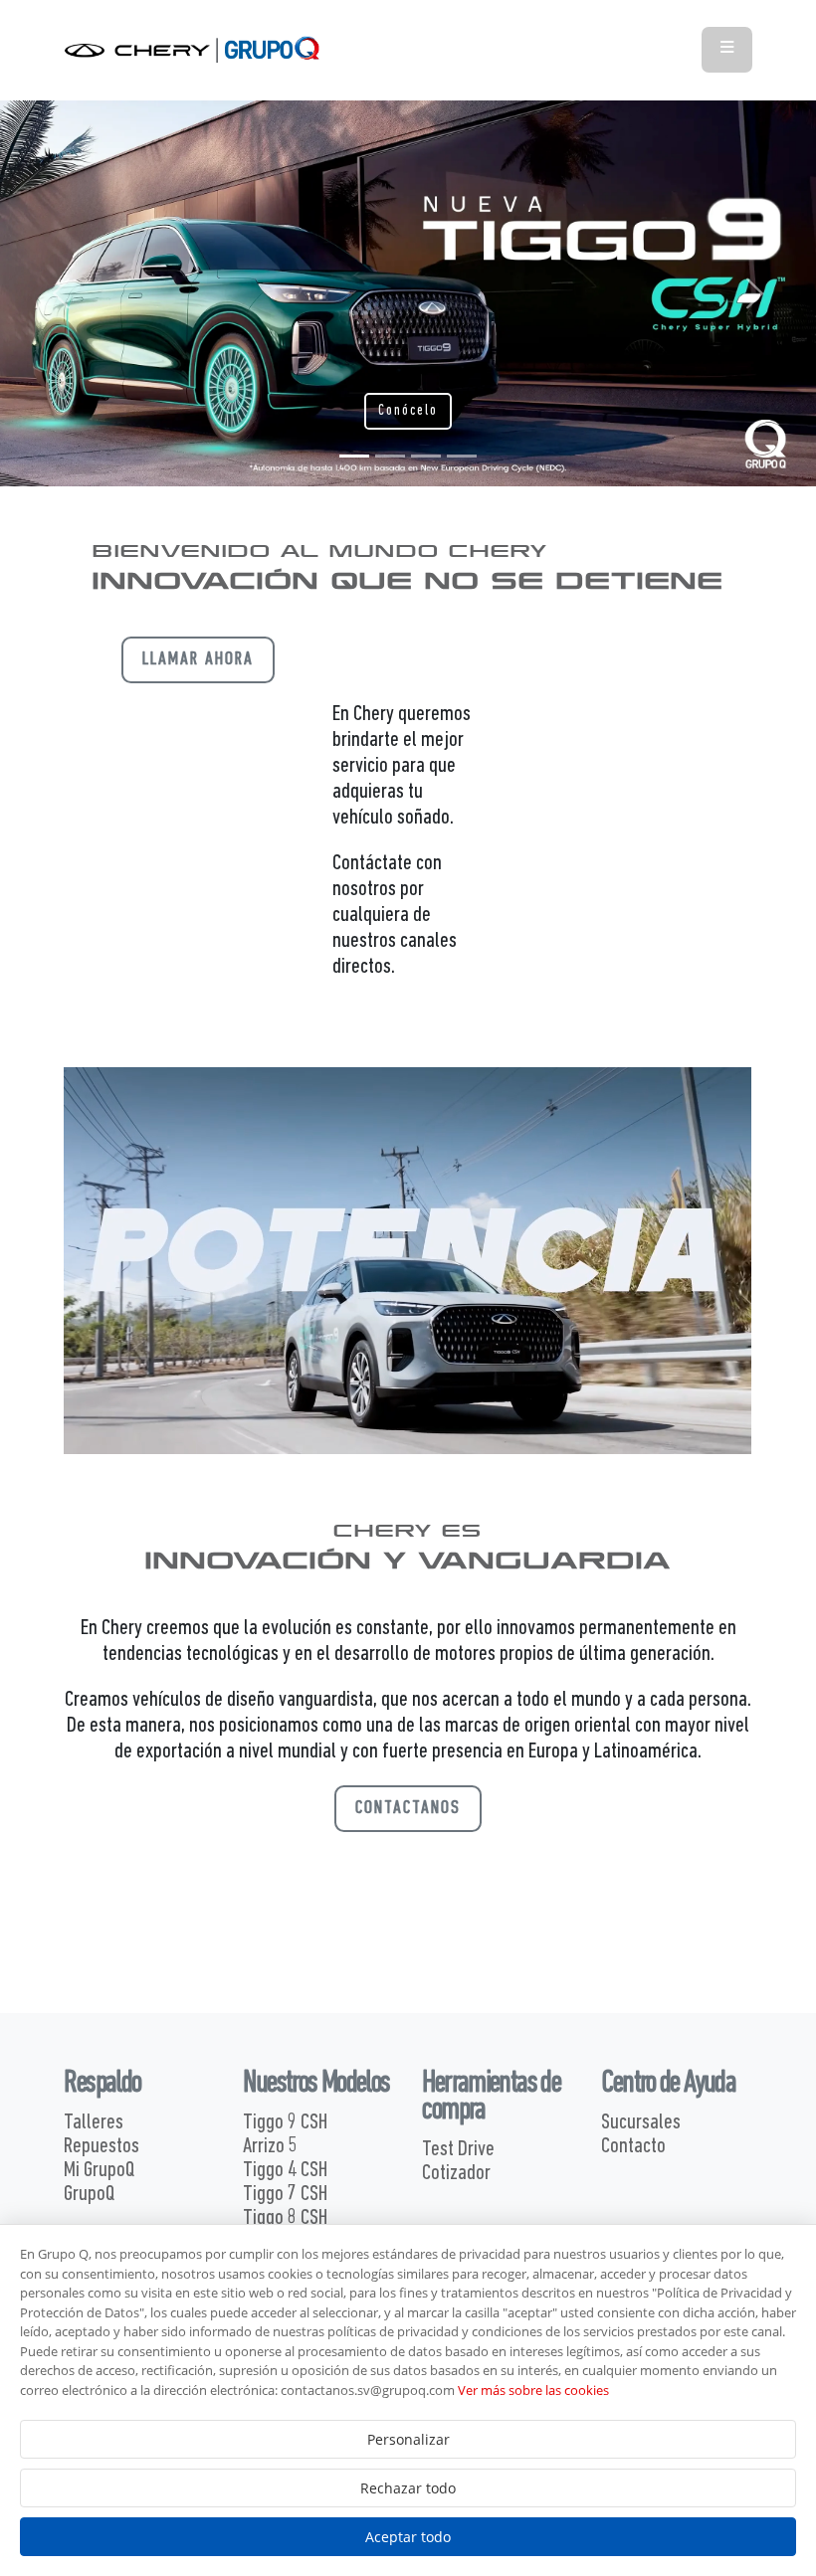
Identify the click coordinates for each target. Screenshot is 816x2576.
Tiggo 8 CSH (285, 2218)
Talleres (94, 2123)
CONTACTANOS (408, 1809)
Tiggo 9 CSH (285, 2123)
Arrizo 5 (270, 2147)
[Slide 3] (426, 456)
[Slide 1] (354, 456)
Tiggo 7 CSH (285, 2195)
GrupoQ (89, 2195)
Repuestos (102, 2147)
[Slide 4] (462, 456)
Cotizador (456, 2174)
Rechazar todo (408, 2488)
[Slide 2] (390, 456)
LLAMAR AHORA (198, 660)
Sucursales (641, 2123)
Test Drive (458, 2150)
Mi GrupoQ (99, 2171)
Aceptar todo (408, 2537)
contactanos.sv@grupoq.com (368, 2390)
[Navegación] (727, 49)
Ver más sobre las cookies (533, 2390)
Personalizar (408, 2439)
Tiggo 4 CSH (285, 2171)
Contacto (633, 2147)
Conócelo (408, 411)
